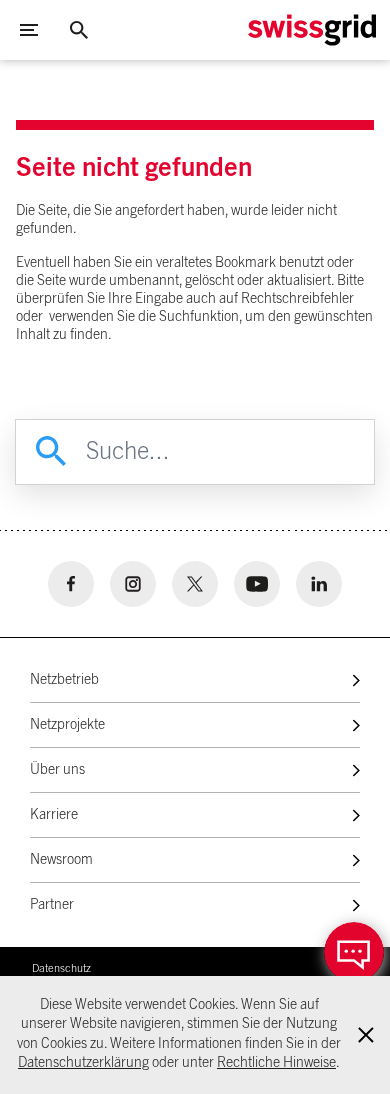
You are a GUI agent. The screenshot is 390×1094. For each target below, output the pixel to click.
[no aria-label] (71, 584)
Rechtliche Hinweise (276, 1063)
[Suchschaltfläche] (79, 30)
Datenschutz (61, 968)
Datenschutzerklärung (83, 1063)
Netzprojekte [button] (67, 725)
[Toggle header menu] (29, 30)
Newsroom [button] (61, 860)
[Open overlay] (354, 952)
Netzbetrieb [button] (64, 680)
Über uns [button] (57, 770)
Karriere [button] (54, 815)
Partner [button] (52, 905)
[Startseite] (312, 30)
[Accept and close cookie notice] (366, 1035)
